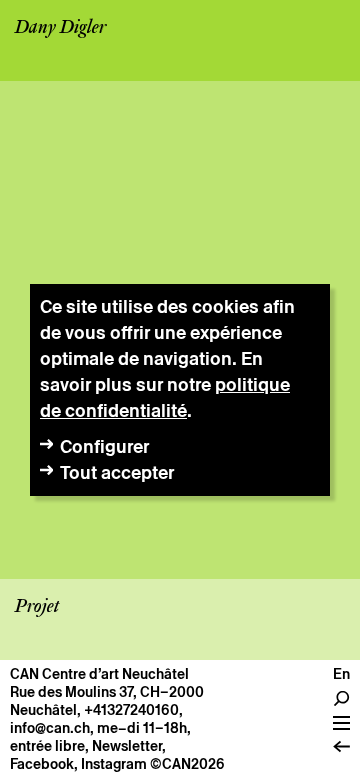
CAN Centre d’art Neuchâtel (99, 674)
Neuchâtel (43, 710)
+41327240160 (131, 710)
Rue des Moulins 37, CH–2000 (107, 692)
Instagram (114, 764)
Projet (37, 607)
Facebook (42, 764)
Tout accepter (117, 472)
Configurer (104, 446)
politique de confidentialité (165, 397)
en (341, 674)
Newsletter (127, 746)
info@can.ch (50, 728)
